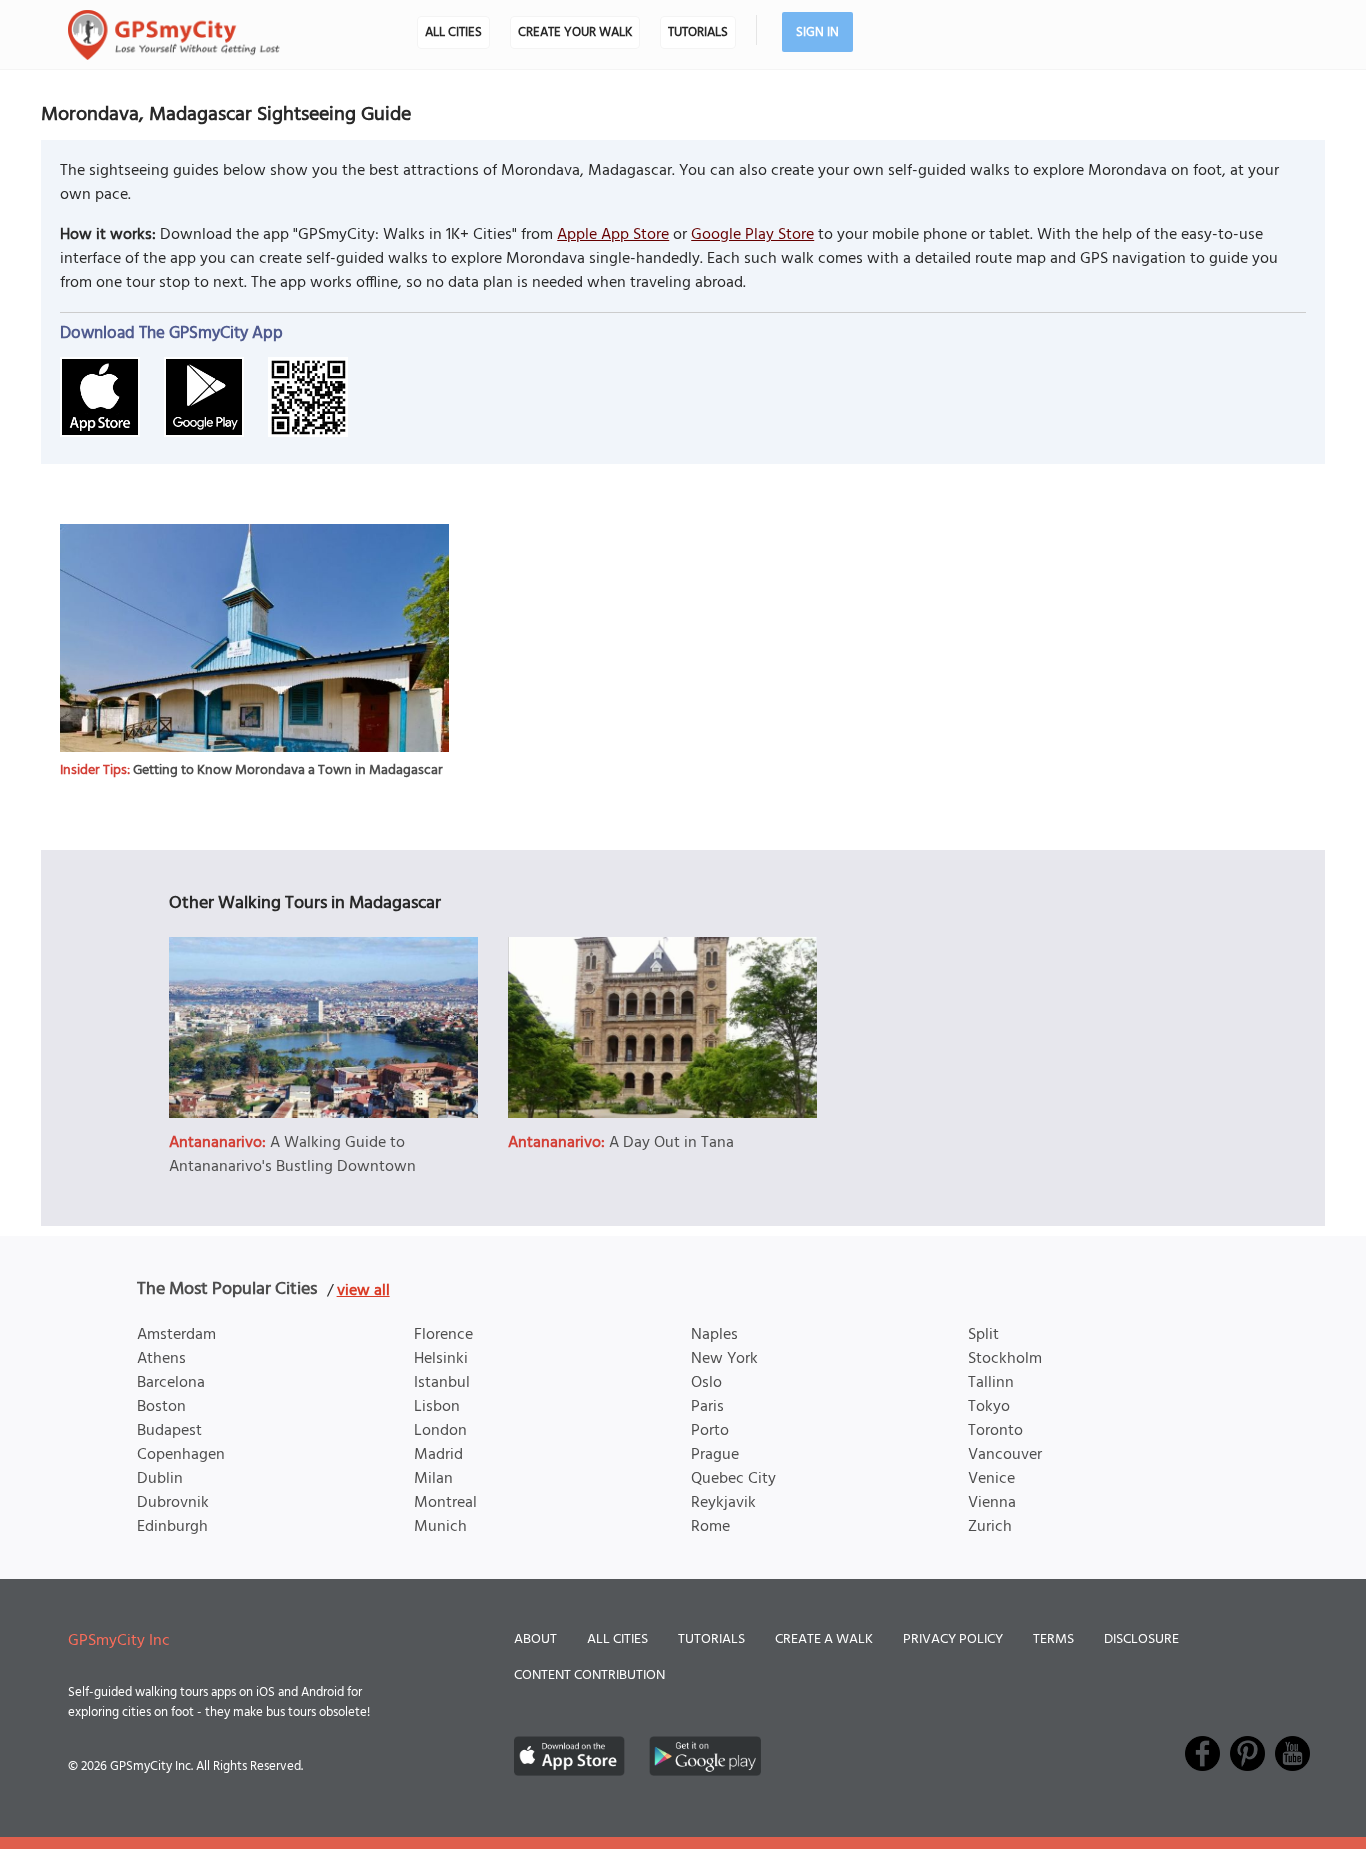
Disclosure (1141, 1639)
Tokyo (989, 1407)
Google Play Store (752, 235)
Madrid (438, 1455)
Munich (440, 1527)
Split (983, 1335)
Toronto (995, 1431)
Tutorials (698, 32)
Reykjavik (723, 1503)
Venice (991, 1479)
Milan (433, 1479)
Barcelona (171, 1383)
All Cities (453, 32)
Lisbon (437, 1407)
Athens (161, 1359)
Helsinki (441, 1359)
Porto (710, 1431)
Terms (1053, 1639)
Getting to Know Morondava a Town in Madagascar (288, 770)
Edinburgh (172, 1527)
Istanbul (442, 1383)
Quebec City (733, 1479)
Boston (161, 1407)
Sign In (817, 32)
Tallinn (991, 1383)
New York (724, 1359)
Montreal (445, 1503)
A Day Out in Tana (671, 1143)
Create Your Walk (575, 32)
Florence (443, 1335)
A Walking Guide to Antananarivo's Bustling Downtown (292, 1155)
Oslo (706, 1383)
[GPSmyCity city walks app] (174, 35)
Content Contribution (589, 1675)
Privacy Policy (953, 1639)
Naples (714, 1335)
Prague (715, 1455)
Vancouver (1005, 1455)
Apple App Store (613, 235)
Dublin (160, 1479)
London (440, 1431)
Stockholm (1005, 1359)
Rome (710, 1527)
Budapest (169, 1431)
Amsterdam (176, 1335)
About (535, 1639)
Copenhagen (181, 1455)
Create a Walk (824, 1639)
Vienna (992, 1503)
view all (363, 1291)
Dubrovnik (173, 1503)
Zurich (990, 1527)
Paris (707, 1407)
